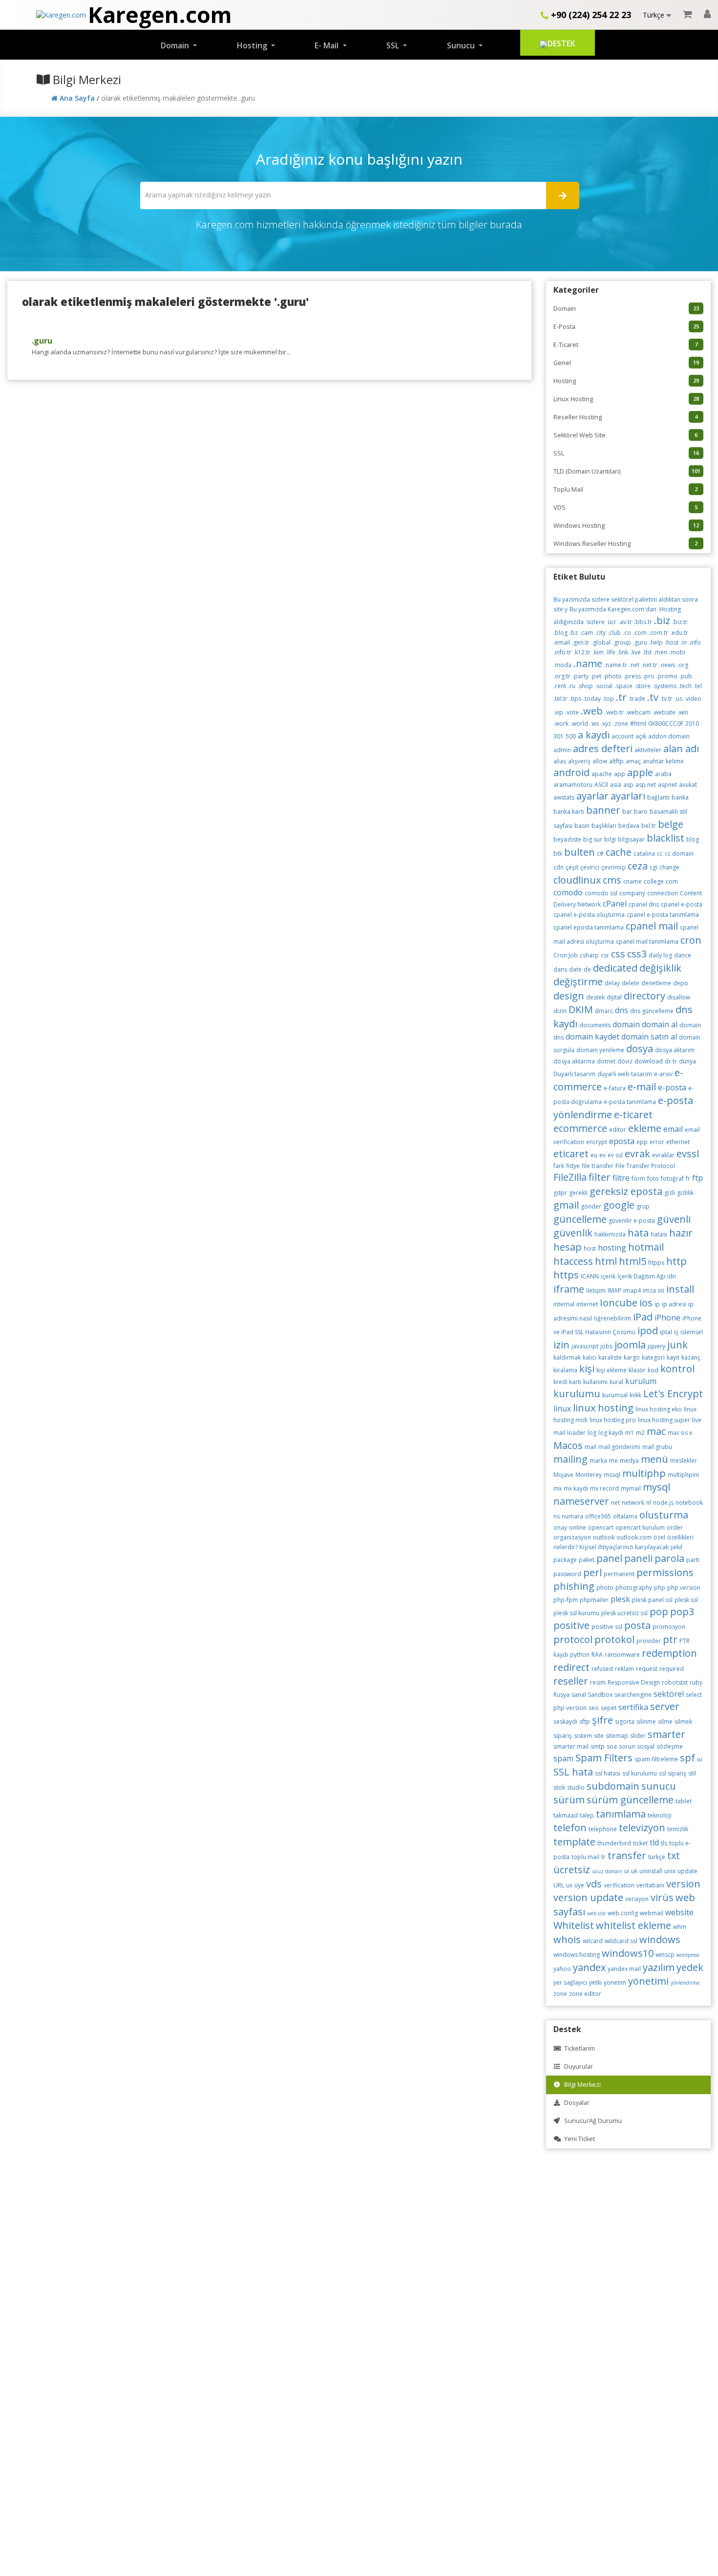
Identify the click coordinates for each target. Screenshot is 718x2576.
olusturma (664, 1515)
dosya (640, 1049)
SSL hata (573, 1772)
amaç (633, 761)
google (619, 1205)
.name (588, 663)
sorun (627, 1746)
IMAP (614, 1290)
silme (665, 1721)
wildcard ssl (621, 1941)
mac (656, 1431)
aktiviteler (648, 750)
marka (598, 1461)
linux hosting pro (613, 1420)
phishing (574, 1586)
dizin (560, 1011)
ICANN (590, 1276)
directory (644, 996)
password (567, 1574)
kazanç (691, 1357)
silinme (646, 1721)
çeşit (572, 867)
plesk (620, 1599)
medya (629, 1461)
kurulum (641, 1381)
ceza (638, 866)
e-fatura (615, 1088)
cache (619, 852)
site (599, 1736)
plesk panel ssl (652, 1600)
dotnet (606, 1061)
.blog (560, 633)
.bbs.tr (643, 622)
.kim (598, 652)
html (606, 1261)
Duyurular (577, 2067)
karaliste (610, 1357)
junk (677, 1345)
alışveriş (579, 761)
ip (657, 1304)
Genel (626, 363)
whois (567, 1939)
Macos (568, 1445)
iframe (569, 1289)
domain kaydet (592, 1037)
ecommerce (580, 1128)
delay (612, 983)
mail (591, 1447)
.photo (612, 676)
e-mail (642, 1087)
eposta (622, 1141)
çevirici (590, 867)
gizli (670, 1193)
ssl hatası (608, 1773)
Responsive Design (634, 1682)
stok (559, 1787)
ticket (640, 1843)
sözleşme (670, 1746)
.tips (575, 699)
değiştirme (578, 982)
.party (581, 676)
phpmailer (594, 1600)
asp (628, 785)
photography (634, 1588)
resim (598, 1682)
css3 (637, 954)
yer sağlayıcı (570, 1982)
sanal (579, 1695)
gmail (566, 1205)
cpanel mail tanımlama (647, 942)
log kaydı (611, 1433)
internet (587, 1304)
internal (564, 1304)
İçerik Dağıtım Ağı (641, 1276)
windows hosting (577, 1955)
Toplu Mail (626, 489)
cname (633, 881)
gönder (591, 1206)
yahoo (562, 1969)
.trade (637, 699)
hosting (612, 1248)
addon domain (669, 736)
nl (649, 1503)
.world (579, 724)
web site (596, 1913)
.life (611, 652)
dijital (614, 997)
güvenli (674, 1219)
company (632, 893)
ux (569, 1885)
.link (623, 652)
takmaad (566, 1815)
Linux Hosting (626, 399)
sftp (585, 1721)
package (565, 1560)
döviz (625, 1061)
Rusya (561, 1695)
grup (643, 1206)
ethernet (678, 1142)
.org (683, 665)
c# (600, 854)
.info (695, 642)
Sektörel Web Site (626, 435)
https (566, 1275)
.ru (572, 686)
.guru (42, 341)
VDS (626, 508)
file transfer (598, 1166)
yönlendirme (685, 1983)
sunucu (659, 1786)
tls (664, 1843)
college (654, 881)
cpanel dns (644, 904)
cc (660, 854)
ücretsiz (572, 1870)
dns (622, 1010)
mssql (612, 1475)
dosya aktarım (675, 1050)
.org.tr (562, 676)
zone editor (585, 1994)
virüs (662, 1897)
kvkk (635, 1395)
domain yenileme (600, 1050)
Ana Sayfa (77, 98)
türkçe (657, 1857)
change (669, 867)
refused (602, 1669)
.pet (596, 676)
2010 (692, 724)
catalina (644, 854)
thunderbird (614, 1843)
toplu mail (585, 1857)
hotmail (646, 1247)
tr (603, 1857)
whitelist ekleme (634, 1925)
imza (649, 1290)
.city (600, 633)
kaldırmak (567, 1357)
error (657, 1142)
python (580, 1655)
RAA (597, 1655)
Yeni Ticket (578, 2139)
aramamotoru (573, 785)
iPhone (667, 1318)
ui (627, 1871)
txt (674, 1855)
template (574, 1842)
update (687, 1871)
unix (670, 1871)
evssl (688, 1154)
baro (641, 812)
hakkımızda (610, 1234)
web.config (623, 1913)
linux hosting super (664, 1420)
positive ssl (607, 1627)
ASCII (601, 785)
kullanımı (595, 1382)
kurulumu (577, 1394)
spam (563, 1758)
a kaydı (594, 735)
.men (660, 652)
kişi (587, 1369)
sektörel (669, 1694)
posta (637, 1625)
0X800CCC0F (666, 724)
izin (561, 1345)
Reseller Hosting (626, 417)
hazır (681, 1233)
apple (640, 772)
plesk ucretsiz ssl (624, 1613)
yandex (589, 1967)
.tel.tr (560, 699)
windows (660, 1939)
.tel (698, 686)
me (613, 1461)
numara (572, 1516)
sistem (583, 1736)
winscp (665, 1955)
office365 (598, 1516)
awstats (564, 797)
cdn (559, 867)
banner (603, 810)
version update (588, 1897)
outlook (604, 1537)
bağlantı (658, 797)
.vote (572, 712)
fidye (573, 1166)
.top (608, 699)
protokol (614, 1639)
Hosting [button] (253, 45)
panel (609, 1558)
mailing (570, 1459)
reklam (624, 1669)
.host (672, 642)
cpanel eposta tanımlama (589, 927)
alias (560, 761)
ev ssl (615, 1155)
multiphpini (683, 1475)
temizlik (678, 1829)
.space (623, 686)
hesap (568, 1247)
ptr (670, 1639)
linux (562, 1408)
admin (562, 750)
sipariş (563, 1736)
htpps (656, 1263)
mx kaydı (576, 1488)
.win (683, 712)
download (649, 1061)
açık (641, 736)
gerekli (578, 1193)
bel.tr (649, 826)
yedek (690, 1967)
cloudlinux (577, 880)
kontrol (677, 1369)
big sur (593, 839)
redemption (669, 1653)
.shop (585, 686)
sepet (609, 1708)
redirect (571, 1667)
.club (614, 633)
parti (693, 1560)
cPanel (615, 904)
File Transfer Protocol (645, 1166)
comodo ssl (601, 893)
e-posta (672, 1087)
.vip (558, 712)
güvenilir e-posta (632, 1221)
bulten (580, 852)
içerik (608, 1276)
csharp (589, 955)
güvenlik (573, 1233)
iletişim (596, 1290)
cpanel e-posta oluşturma (589, 915)
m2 (640, 1433)
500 (571, 736)
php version (684, 1588)
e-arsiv (663, 1074)
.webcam (638, 712)
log (592, 1433)
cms (612, 880)
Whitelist (574, 1925)
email (673, 1129)
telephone (603, 1829)
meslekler (684, 1461)
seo (594, 1708)
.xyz (606, 724)
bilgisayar (631, 839)
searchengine (633, 1695)
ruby (696, 1682)
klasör (637, 1370)
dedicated (615, 968)
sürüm (569, 1800)
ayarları (628, 796)
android (571, 772)
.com (640, 633)
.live (635, 652)
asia (616, 785)
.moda (562, 665)
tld (654, 1842)
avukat (688, 785)
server (665, 1706)
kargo (632, 1357)
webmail (652, 1913)
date (575, 969)
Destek (561, 43)
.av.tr (625, 622)
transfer (627, 1855)
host (590, 1248)
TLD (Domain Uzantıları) (627, 471)
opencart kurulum (640, 1527)
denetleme (656, 983)
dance (683, 955)
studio (576, 1787)
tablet (684, 1801)
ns (557, 1516)
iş (676, 1332)
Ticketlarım (578, 2048)
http (676, 1261)
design (569, 996)
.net (634, 665)
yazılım (659, 1967)
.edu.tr (679, 633)
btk (558, 854)
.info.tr (562, 652)
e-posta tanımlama (630, 1102)
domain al (660, 1024)
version (683, 1884)
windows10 (628, 1953)
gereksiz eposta (626, 1191)
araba (663, 774)
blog (693, 839)
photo (605, 1588)
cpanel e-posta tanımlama (663, 915)
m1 (630, 1433)
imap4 (632, 1290)
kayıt (673, 1357)
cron (691, 940)
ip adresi (674, 1304)
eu (594, 1155)
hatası (659, 1234)
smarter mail (571, 1746)
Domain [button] (176, 45)
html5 (633, 1261)
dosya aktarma (574, 1061)
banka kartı (569, 812)
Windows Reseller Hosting (626, 544)
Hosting (626, 381)
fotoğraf (672, 1179)
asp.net (646, 785)
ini (661, 1290)
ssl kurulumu (640, 1773)
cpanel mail (652, 926)
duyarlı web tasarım (625, 1074)
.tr (621, 697)
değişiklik (660, 968)
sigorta (625, 1721)
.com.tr (658, 633)
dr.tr (671, 1061)
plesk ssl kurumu (576, 1613)
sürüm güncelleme (630, 1800)
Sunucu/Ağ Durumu (591, 2121)
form (638, 1179)
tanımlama (621, 1814)
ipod (648, 1331)
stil (692, 1773)
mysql (656, 1487)
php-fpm (566, 1600)
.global (601, 642)
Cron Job (566, 955)
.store (643, 686)
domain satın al (649, 1037)
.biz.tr (680, 622)
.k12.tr (582, 652)
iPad (643, 1317)
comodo (568, 892)
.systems (665, 686)
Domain (626, 309)
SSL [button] (394, 45)
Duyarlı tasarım (574, 1074)
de (587, 969)
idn (672, 1276)
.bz (574, 633)
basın (582, 826)
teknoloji (660, 1815)
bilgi (610, 839)
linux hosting (603, 1408)
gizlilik (685, 1193)
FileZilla (570, 1177)
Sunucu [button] (462, 45)
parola (669, 1558)
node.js (663, 1503)
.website (664, 712)
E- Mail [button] (327, 45)
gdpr (560, 1193)
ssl (700, 1759)
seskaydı (565, 1721)
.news (667, 665)
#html (638, 724)
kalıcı (590, 1357)
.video (693, 699)
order (675, 1527)
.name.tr (616, 665)
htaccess (573, 1261)
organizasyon (572, 1537)
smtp (598, 1746)
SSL (626, 453)
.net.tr (649, 665)
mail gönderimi (619, 1447)
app (620, 774)
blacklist (665, 838)
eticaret (571, 1154)
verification (619, 1885)
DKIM (581, 1009)
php (660, 1588)
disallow (679, 997)
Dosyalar (575, 2103)
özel (659, 1537)
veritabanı (650, 1885)
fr (688, 1179)
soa (612, 1746)
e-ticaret (633, 1115)
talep (587, 1815)
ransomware (622, 1655)
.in (684, 642)
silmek (683, 1721)
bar (627, 812)
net (615, 1503)
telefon (570, 1828)
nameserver (581, 1501)
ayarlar (592, 796)
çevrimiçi (613, 867)
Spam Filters (604, 1758)
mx (558, 1488)
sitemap (617, 1736)
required (672, 1669)
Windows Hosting (626, 526)
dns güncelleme (652, 1011)
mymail (631, 1488)
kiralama (565, 1370)
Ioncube (619, 1303)
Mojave (563, 1475)
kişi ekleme (612, 1370)
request (647, 1669)
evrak (637, 1154)
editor (618, 1130)
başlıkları (604, 826)
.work (561, 724)
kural (616, 1382)
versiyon (637, 1899)
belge (671, 824)
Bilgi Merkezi (581, 2085)
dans (560, 969)
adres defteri (603, 748)
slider (638, 1736)
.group (622, 642)
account (623, 736)
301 (559, 736)
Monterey (589, 1475)
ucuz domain (607, 1871)
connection (663, 893)
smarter (666, 1734)
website (679, 1912)
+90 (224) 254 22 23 (590, 15)
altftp (616, 761)
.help (656, 642)
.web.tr (614, 712)
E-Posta (626, 327)
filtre (621, 1178)
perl (592, 1572)
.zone (621, 724)
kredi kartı (567, 1382)
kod (653, 1370)
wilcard (593, 1941)
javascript (585, 1346)
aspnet (667, 785)
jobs (606, 1346)
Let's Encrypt (673, 1394)
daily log (660, 955)
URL (559, 1885)
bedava (629, 826)
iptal (666, 1332)
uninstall (651, 1871)
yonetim (615, 1982)
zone (560, 1994)
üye (579, 1885)
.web (592, 711)
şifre (602, 1720)
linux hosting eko (659, 1409)
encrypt (597, 1142)
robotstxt (675, 1682)
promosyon (669, 1627)
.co (627, 633)
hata (638, 1233)
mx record (604, 1488)
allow (600, 761)
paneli (638, 1558)
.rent (560, 686)
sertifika (633, 1707)
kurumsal (615, 1395)
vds (594, 1884)
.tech (685, 686)
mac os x (680, 1433)
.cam (586, 633)
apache (602, 774)
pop (659, 1612)
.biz (662, 620)
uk (634, 1871)
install (680, 1289)
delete (631, 983)
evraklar (663, 1155)
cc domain (679, 854)
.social (604, 686)
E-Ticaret (626, 345)
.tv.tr (666, 699)
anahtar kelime (663, 761)
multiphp (644, 1473)
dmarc (604, 1011)
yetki (595, 1982)
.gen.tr (581, 642)
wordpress (688, 1955)
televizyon (642, 1828)
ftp (697, 1178)
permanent (619, 1574)
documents (595, 1025)
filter (600, 1177)
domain (626, 1024)
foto (653, 1179)
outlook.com (634, 1537)
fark (559, 1166)
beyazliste (567, 839)
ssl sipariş (673, 1773)
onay (560, 1527)
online (578, 1527)
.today (592, 699)
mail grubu (657, 1447)
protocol (573, 1639)
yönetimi (648, 1981)
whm (680, 1927)
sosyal (646, 1746)
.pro (649, 676)
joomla (630, 1345)
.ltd (647, 652)
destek (595, 997)
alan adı (681, 748)
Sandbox (600, 1695)
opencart (601, 1527)
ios (646, 1303)
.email (562, 642)
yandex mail (624, 1969)
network (633, 1503)
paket (587, 1560)
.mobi (677, 652)
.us (678, 699)
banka (680, 797)
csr (605, 955)
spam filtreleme (656, 1759)
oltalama (625, 1516)
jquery (656, 1346)
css (618, 954)
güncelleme (580, 1219)
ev (602, 1155)
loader (576, 1433)
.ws (594, 724)
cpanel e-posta (682, 904)
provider (649, 1641)
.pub (686, 676)
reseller (571, 1681)
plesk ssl (686, 1600)
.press (632, 676)
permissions (665, 1572)
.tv (653, 697)
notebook (689, 1503)
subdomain (613, 1786)
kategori (653, 1357)
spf (687, 1758)
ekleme (645, 1128)
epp (642, 1142)
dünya (687, 1061)
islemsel (692, 1332)
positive (571, 1625)
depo (681, 983)
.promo (667, 676)
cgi (654, 867)
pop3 (682, 1612)
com (672, 881)
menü (655, 1459)
